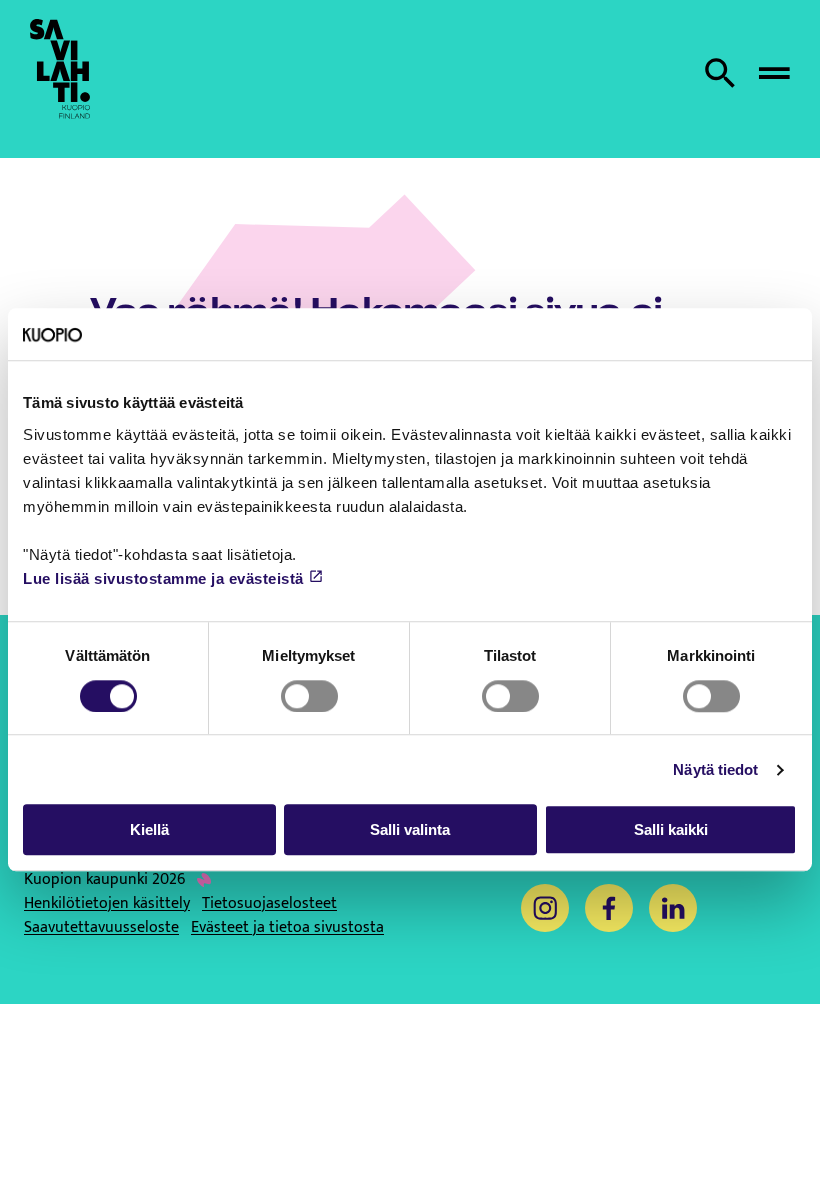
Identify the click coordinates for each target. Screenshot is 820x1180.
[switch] (309, 696)
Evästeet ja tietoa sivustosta (287, 928)
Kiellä (149, 829)
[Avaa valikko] (774, 73)
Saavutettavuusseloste (101, 928)
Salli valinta (410, 829)
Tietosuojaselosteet (269, 904)
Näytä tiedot (715, 769)
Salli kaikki (671, 829)
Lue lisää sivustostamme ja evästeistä (163, 578)
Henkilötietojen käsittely (107, 904)
